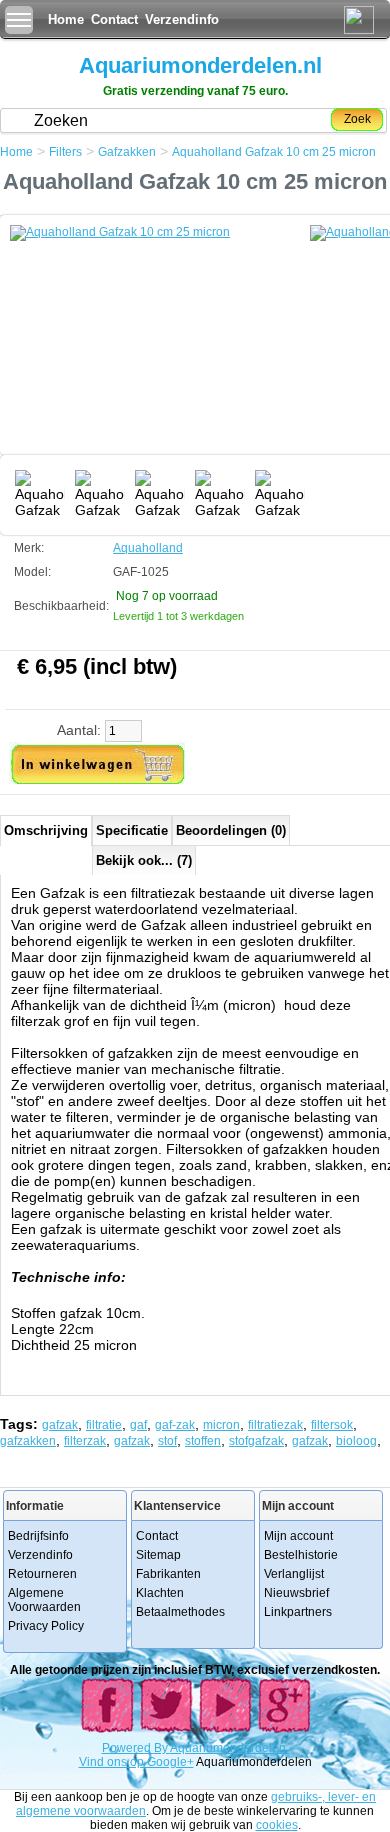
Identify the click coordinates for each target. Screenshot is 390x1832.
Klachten (160, 1593)
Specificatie (132, 830)
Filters (65, 152)
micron (221, 1425)
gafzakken (28, 1441)
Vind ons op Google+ (136, 1762)
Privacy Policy (46, 1626)
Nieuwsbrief (296, 1593)
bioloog (356, 1441)
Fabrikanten (168, 1574)
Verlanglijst (294, 1574)
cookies (277, 1825)
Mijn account (298, 1536)
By (162, 1748)
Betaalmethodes (180, 1612)
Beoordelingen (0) (231, 830)
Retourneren (42, 1574)
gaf (138, 1425)
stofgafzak (256, 1441)
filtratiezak (275, 1425)
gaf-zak (175, 1425)
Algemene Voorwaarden (44, 1600)
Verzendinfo (182, 19)
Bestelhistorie (301, 1555)
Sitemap (158, 1555)
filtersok (332, 1425)
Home (66, 19)
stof (167, 1441)
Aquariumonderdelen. (229, 1748)
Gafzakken (127, 152)
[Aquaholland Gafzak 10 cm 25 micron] (160, 345)
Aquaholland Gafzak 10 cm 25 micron (274, 152)
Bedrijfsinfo (38, 1536)
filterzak (85, 1441)
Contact (114, 19)
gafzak (60, 1425)
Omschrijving (46, 830)
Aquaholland (148, 548)
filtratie (104, 1425)
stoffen (203, 1441)
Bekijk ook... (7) (144, 860)
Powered (128, 1748)
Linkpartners (298, 1612)
